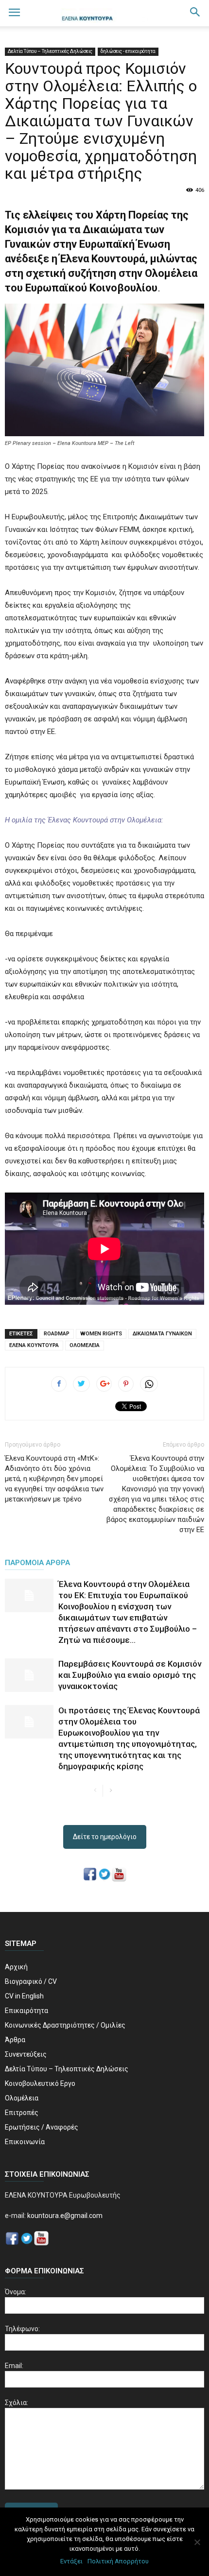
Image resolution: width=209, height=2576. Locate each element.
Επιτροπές (22, 2113)
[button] (195, 13)
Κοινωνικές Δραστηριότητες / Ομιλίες (65, 2025)
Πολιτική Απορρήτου (118, 2561)
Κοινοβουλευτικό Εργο (40, 2083)
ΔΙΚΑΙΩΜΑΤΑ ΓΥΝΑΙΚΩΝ (162, 1334)
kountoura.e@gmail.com (64, 2216)
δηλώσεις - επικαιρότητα (128, 51)
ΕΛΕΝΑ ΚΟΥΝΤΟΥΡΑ (34, 1345)
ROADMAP (57, 1334)
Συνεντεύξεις (26, 2054)
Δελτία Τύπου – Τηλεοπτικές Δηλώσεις (50, 51)
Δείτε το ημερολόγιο (105, 1837)
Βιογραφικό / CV (31, 1981)
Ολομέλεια (22, 2098)
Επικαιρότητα (26, 2011)
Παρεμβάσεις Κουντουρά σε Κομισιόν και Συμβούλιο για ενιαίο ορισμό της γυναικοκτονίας (130, 1675)
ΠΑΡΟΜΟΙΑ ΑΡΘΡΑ (37, 1563)
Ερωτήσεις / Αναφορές (42, 2127)
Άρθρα (15, 2040)
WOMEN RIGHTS (101, 1334)
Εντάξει (71, 2561)
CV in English (24, 1996)
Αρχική (16, 1967)
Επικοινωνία (25, 2142)
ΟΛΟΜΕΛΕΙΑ (85, 1345)
